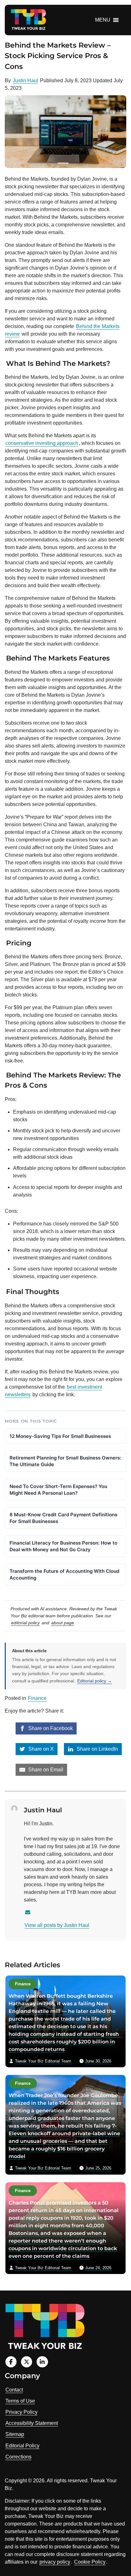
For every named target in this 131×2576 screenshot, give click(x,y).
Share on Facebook (50, 1728)
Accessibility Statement (32, 2423)
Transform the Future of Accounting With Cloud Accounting (64, 1574)
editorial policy (25, 1623)
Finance (37, 1698)
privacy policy (55, 2562)
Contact (14, 2390)
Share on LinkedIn (97, 1749)
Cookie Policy (90, 2562)
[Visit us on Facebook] (11, 2362)
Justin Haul (25, 80)
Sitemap (15, 2434)
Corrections (18, 2457)
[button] (103, 20)
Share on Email (45, 1770)
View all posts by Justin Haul (57, 1925)
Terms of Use (20, 2401)
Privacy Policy (21, 2412)
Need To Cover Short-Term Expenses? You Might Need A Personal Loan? (58, 1490)
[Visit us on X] (27, 2362)
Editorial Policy (22, 2446)
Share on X (40, 1749)
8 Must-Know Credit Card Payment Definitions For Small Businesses (63, 1518)
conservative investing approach (42, 443)
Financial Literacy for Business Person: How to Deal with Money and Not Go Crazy (63, 1546)
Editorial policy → (95, 1681)
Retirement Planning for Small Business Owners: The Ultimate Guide (65, 1461)
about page (63, 1623)
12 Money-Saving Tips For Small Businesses (60, 1436)
